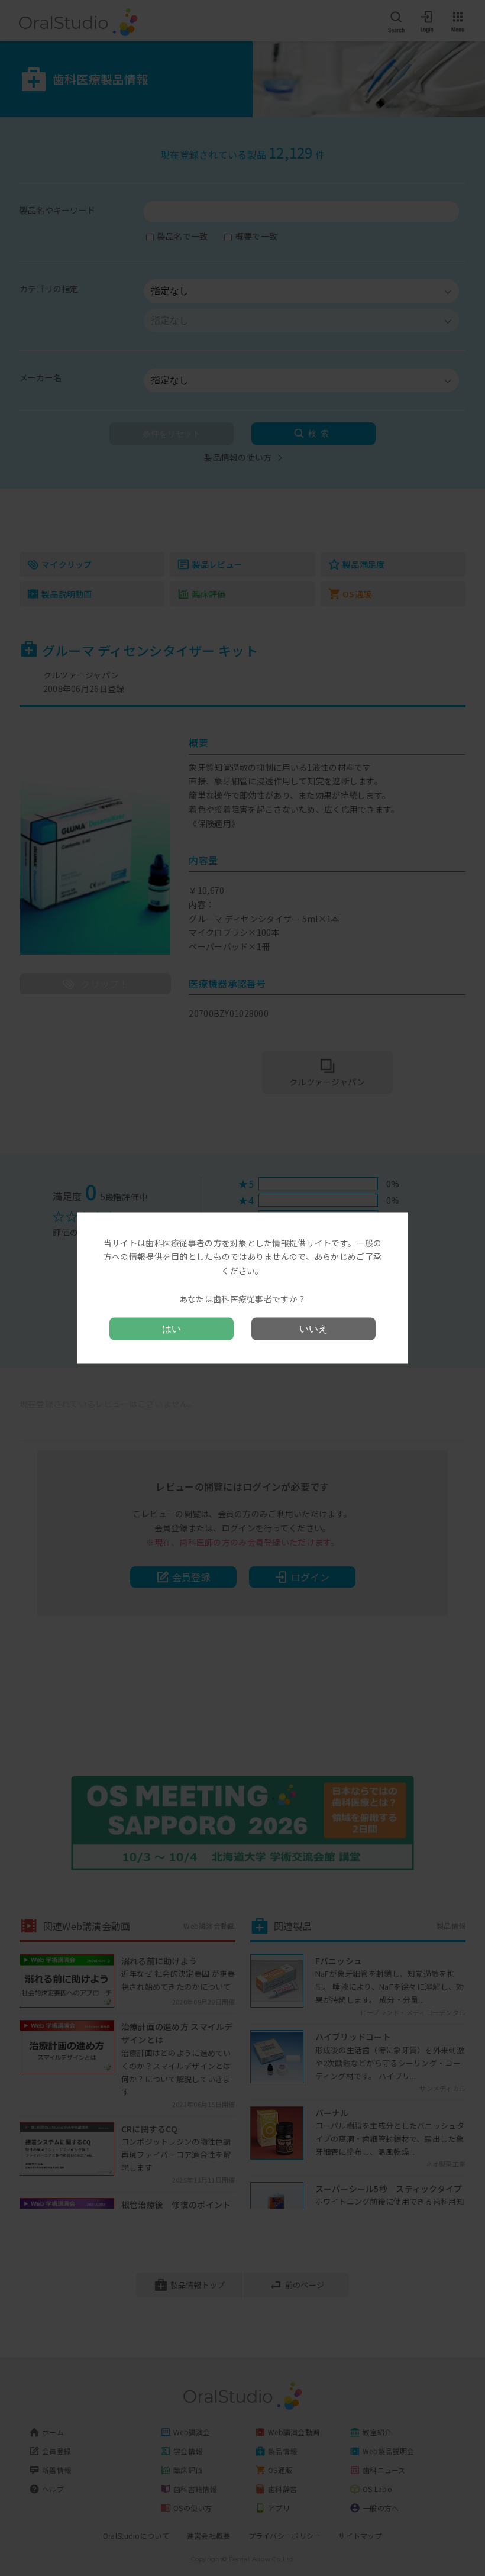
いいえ (313, 1329)
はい (172, 1329)
